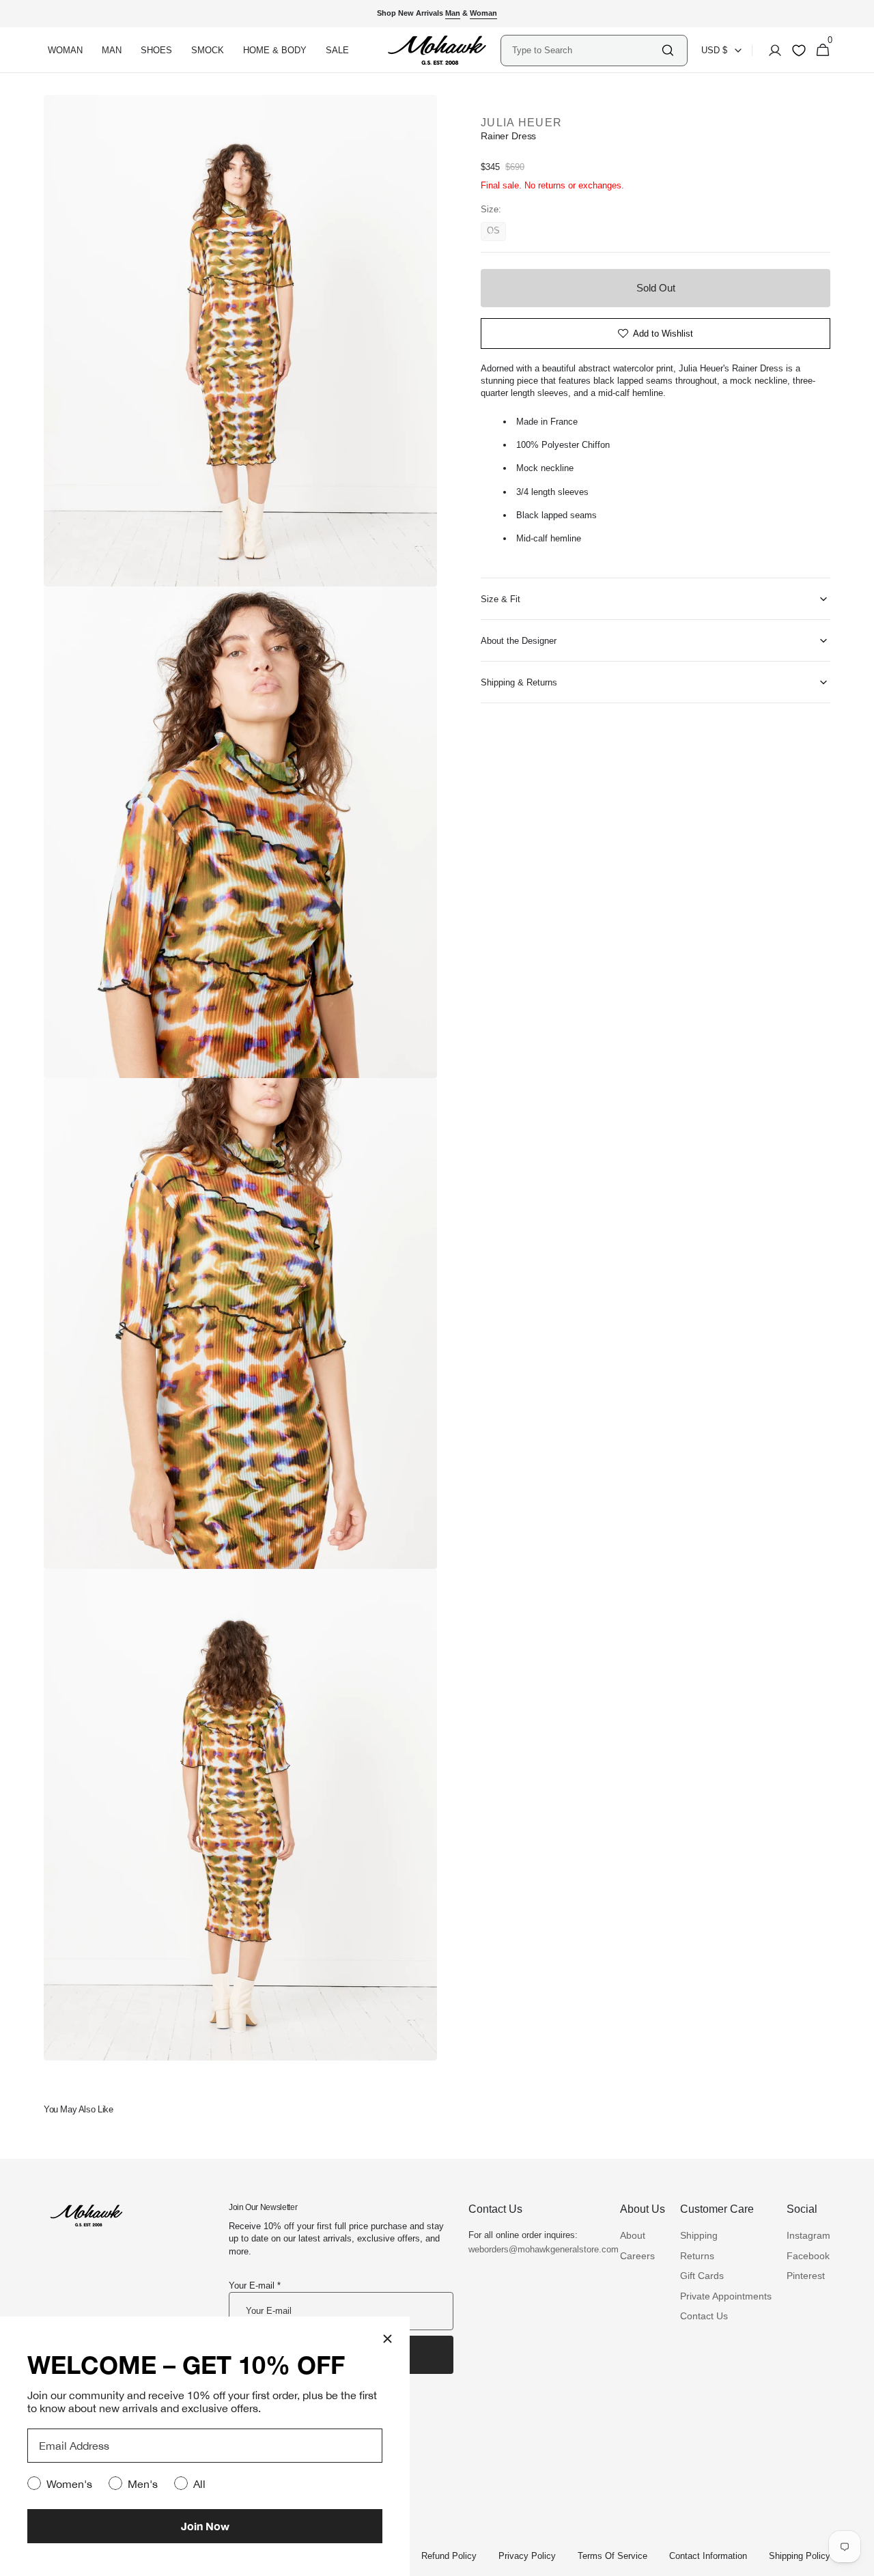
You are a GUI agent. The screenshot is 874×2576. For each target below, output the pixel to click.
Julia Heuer (521, 123)
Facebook (808, 2256)
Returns (697, 2256)
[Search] (668, 50)
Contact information (708, 2556)
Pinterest (806, 2276)
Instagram (808, 2235)
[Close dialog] (387, 2339)
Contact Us (704, 2316)
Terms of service (612, 2556)
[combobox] (586, 50)
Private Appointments (726, 2296)
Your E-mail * (255, 2285)
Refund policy (449, 2556)
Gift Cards (702, 2276)
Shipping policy (800, 2556)
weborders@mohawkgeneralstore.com (537, 2249)
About (633, 2235)
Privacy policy (527, 2556)
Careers (637, 2256)
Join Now (205, 2526)
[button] (771, 51)
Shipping (699, 2235)
